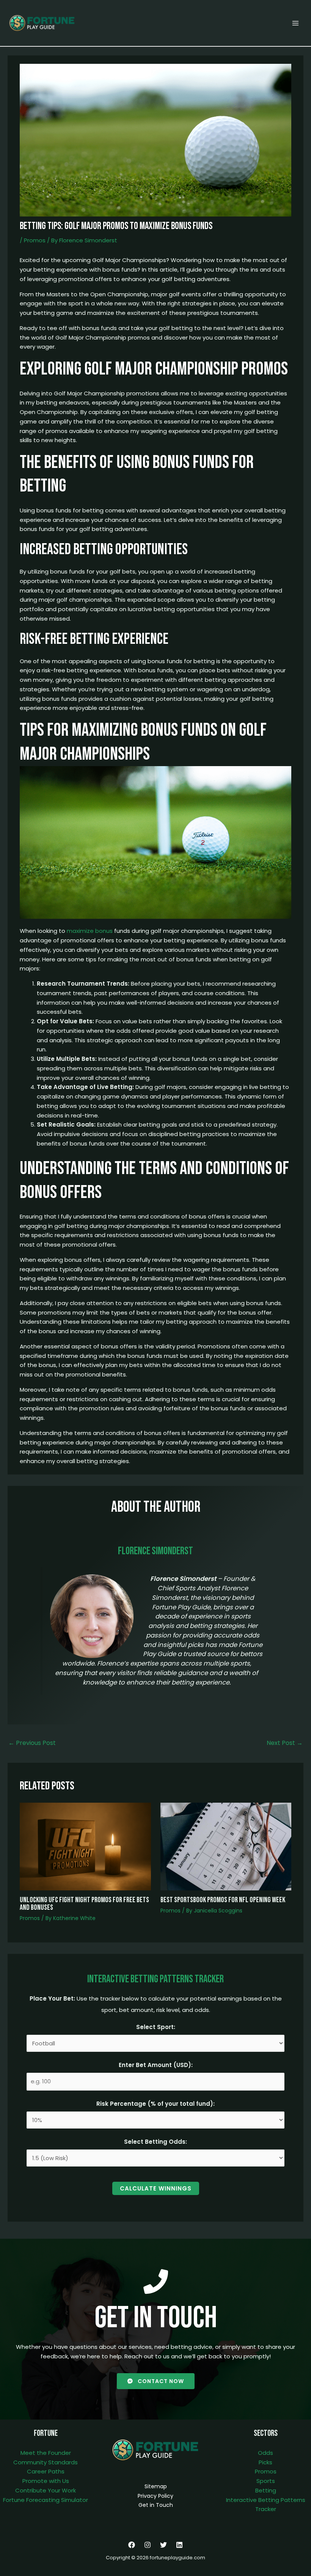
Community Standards (46, 2462)
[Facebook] (132, 2545)
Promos (35, 240)
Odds (265, 2453)
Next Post (285, 1743)
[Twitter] (163, 2545)
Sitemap (156, 2486)
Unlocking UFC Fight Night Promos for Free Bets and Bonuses (84, 1904)
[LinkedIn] (179, 2545)
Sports (266, 2481)
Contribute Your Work (46, 2490)
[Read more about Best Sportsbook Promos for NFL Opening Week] (226, 1846)
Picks (265, 2462)
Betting (266, 2490)
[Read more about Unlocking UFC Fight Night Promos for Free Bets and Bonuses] (85, 1846)
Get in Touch (156, 2505)
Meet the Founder (46, 2453)
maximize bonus (90, 931)
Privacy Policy (155, 2496)
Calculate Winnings (156, 2188)
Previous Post (32, 1743)
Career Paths (46, 2471)
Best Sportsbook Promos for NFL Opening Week (223, 1900)
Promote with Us (46, 2481)
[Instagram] (148, 2545)
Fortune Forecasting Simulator (46, 2500)
